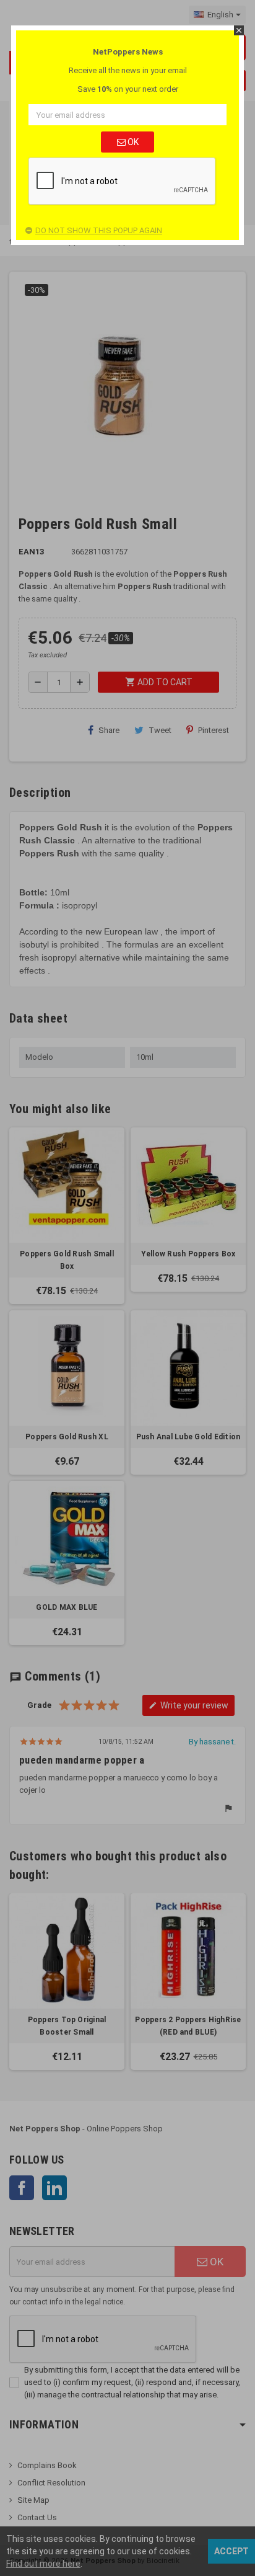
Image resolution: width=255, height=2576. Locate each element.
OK (132, 142)
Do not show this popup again (99, 230)
